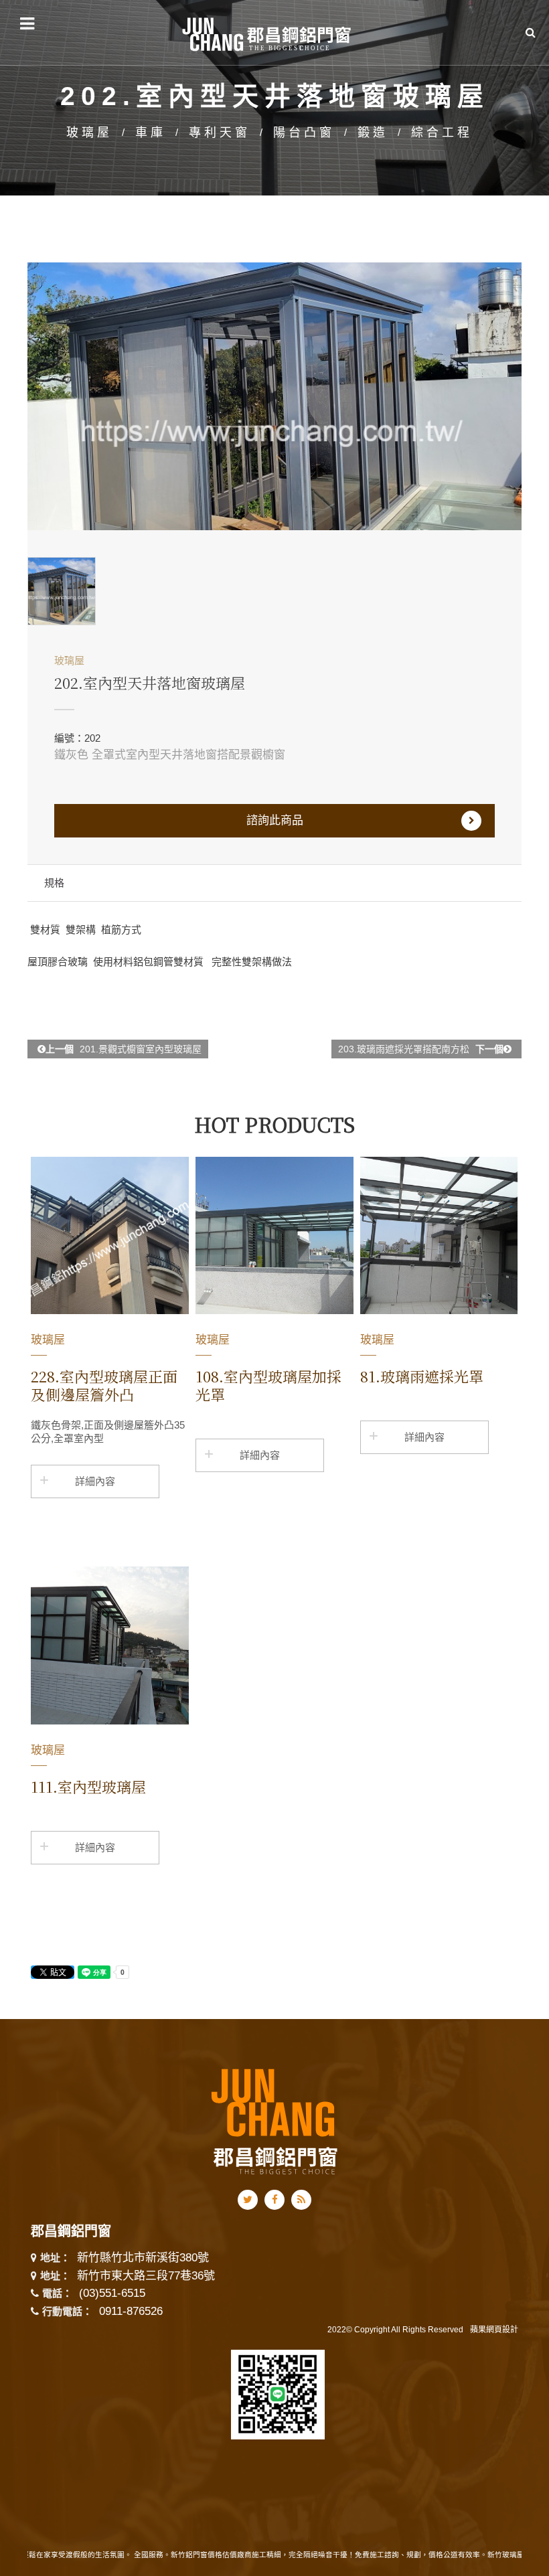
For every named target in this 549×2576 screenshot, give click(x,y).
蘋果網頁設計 (494, 2330)
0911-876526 (131, 2311)
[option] (274, 396)
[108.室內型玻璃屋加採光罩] (274, 1236)
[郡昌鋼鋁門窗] (268, 32)
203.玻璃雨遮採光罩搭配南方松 (421, 1049)
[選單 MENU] (27, 24)
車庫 (151, 133)
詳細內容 (95, 1481)
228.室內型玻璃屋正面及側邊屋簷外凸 (104, 1385)
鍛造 (373, 133)
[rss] (301, 2200)
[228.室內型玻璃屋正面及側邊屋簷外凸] (110, 1236)
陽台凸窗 (304, 133)
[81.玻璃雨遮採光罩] (439, 1236)
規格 (54, 883)
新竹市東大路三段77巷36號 (146, 2276)
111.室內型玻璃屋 (88, 1786)
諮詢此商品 (275, 820)
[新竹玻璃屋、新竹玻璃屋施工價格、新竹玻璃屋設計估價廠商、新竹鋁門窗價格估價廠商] (274, 2119)
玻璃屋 (89, 133)
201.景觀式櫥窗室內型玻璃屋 (124, 1049)
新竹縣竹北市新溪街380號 (143, 2258)
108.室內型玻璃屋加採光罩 (268, 1385)
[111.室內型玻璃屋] (110, 1645)
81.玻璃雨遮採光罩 (422, 1376)
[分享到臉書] (275, 2200)
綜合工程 (442, 133)
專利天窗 (220, 133)
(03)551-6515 (112, 2293)
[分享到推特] (248, 2200)
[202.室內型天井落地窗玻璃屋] (274, 396)
